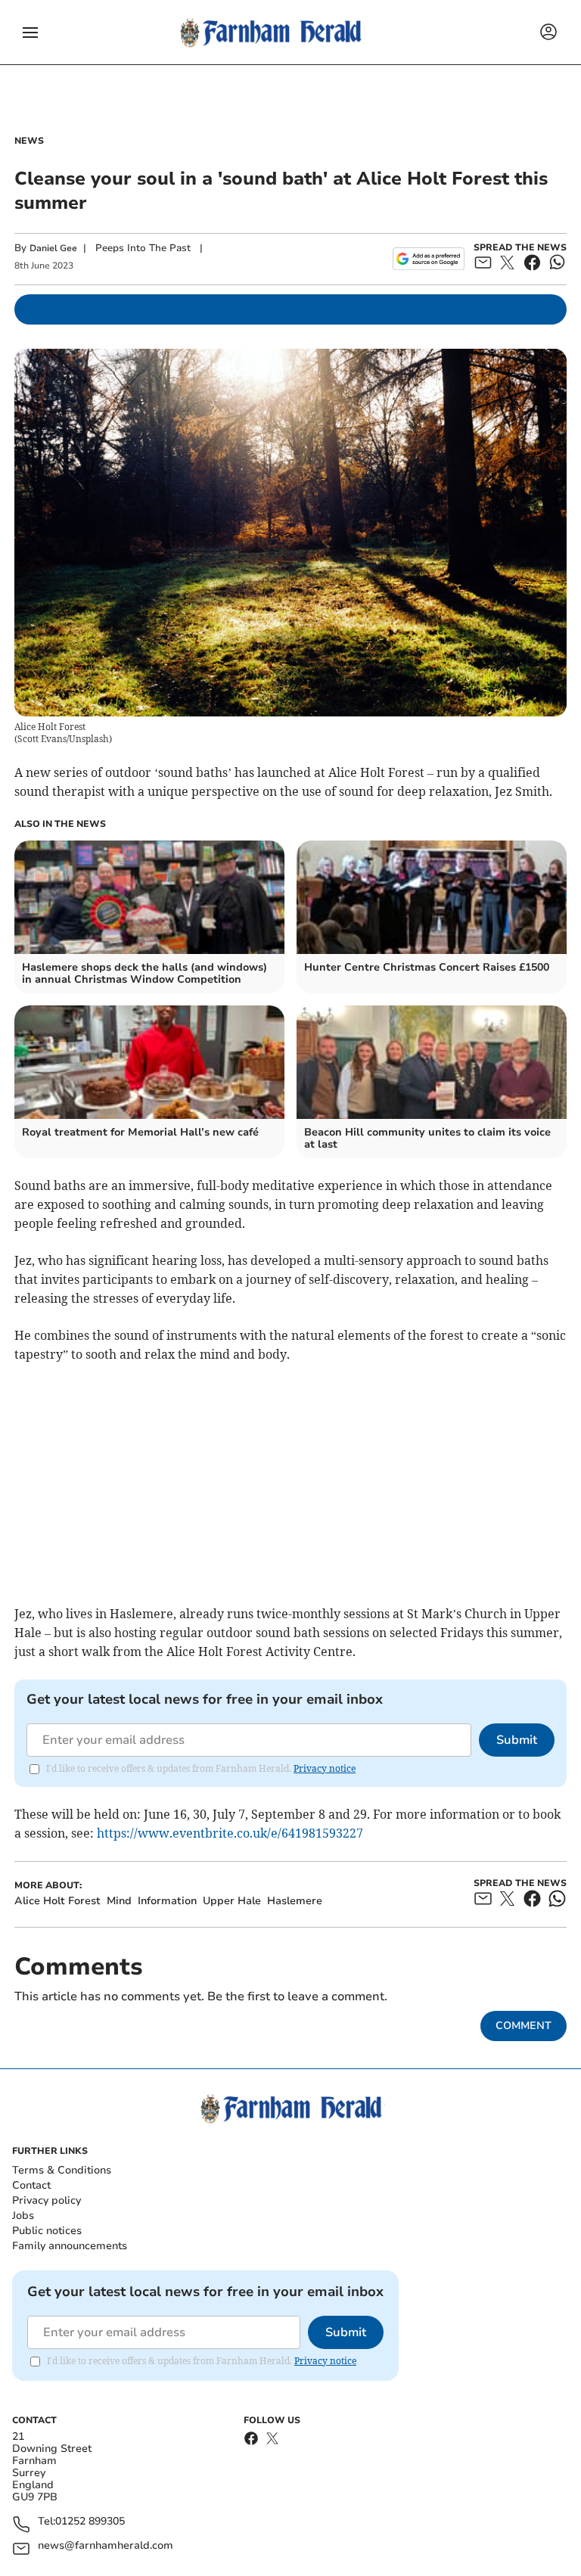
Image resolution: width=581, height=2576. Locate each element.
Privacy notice (325, 1768)
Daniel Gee (53, 248)
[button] (30, 33)
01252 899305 (90, 2522)
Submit (517, 1740)
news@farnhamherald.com (106, 2546)
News (29, 141)
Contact (31, 2185)
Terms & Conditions (62, 2170)
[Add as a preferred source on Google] (429, 259)
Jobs (23, 2216)
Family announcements (70, 2246)
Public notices (47, 2231)
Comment (524, 2026)
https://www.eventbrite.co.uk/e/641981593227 (230, 1833)
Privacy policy (47, 2200)
